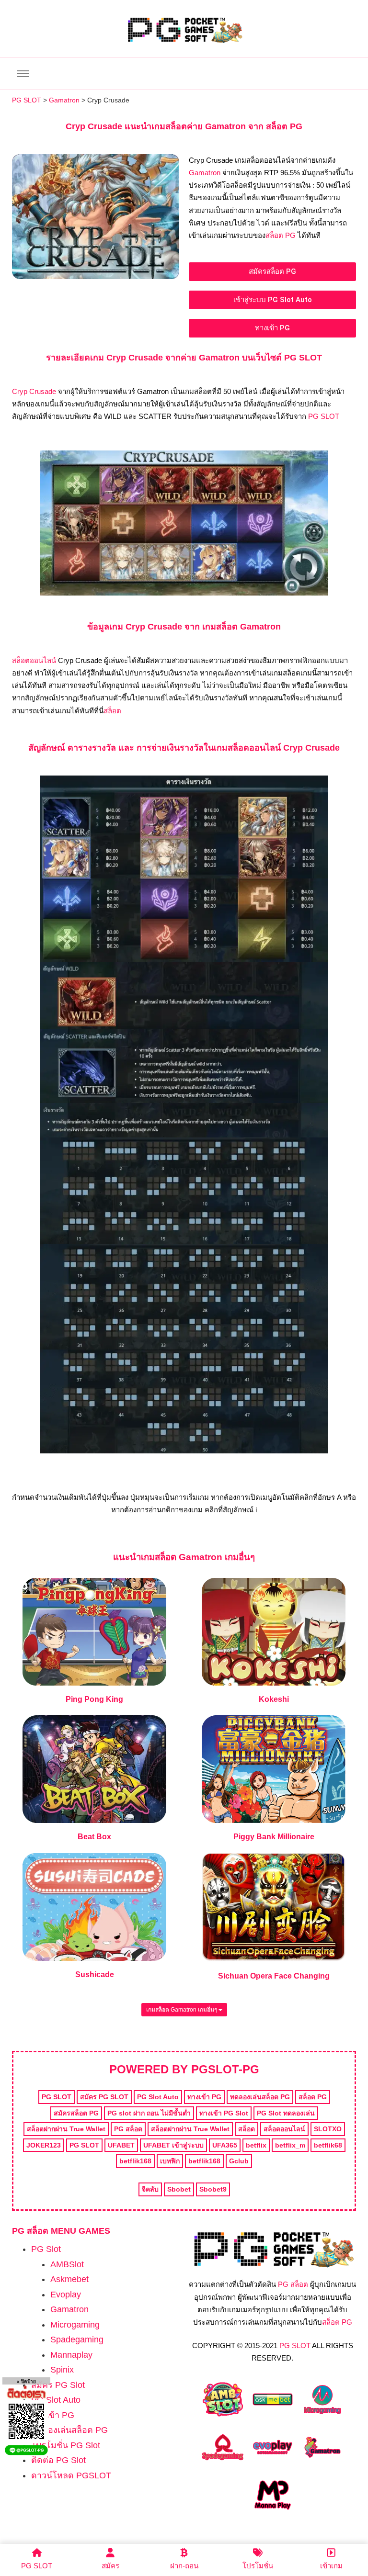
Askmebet (69, 2279)
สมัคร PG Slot (58, 2385)
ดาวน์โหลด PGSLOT (71, 2475)
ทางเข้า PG (53, 2415)
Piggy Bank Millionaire (274, 1837)
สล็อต (112, 711)
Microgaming (75, 2325)
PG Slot (46, 2249)
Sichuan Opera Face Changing (274, 1976)
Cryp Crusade (34, 391)
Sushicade (95, 1974)
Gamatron (205, 173)
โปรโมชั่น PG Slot (66, 2445)
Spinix (62, 2370)
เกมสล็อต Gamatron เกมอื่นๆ (182, 2010)
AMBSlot (67, 2264)
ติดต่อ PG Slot (58, 2460)
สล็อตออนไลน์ (34, 660)
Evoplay (66, 2295)
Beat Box (94, 1837)
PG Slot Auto (56, 2400)
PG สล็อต (293, 2284)
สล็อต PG (281, 235)
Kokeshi (274, 1699)
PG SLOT (324, 416)
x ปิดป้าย (26, 2381)
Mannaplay (71, 2355)
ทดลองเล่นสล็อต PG (69, 2430)
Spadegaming (77, 2340)
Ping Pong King (94, 1699)
